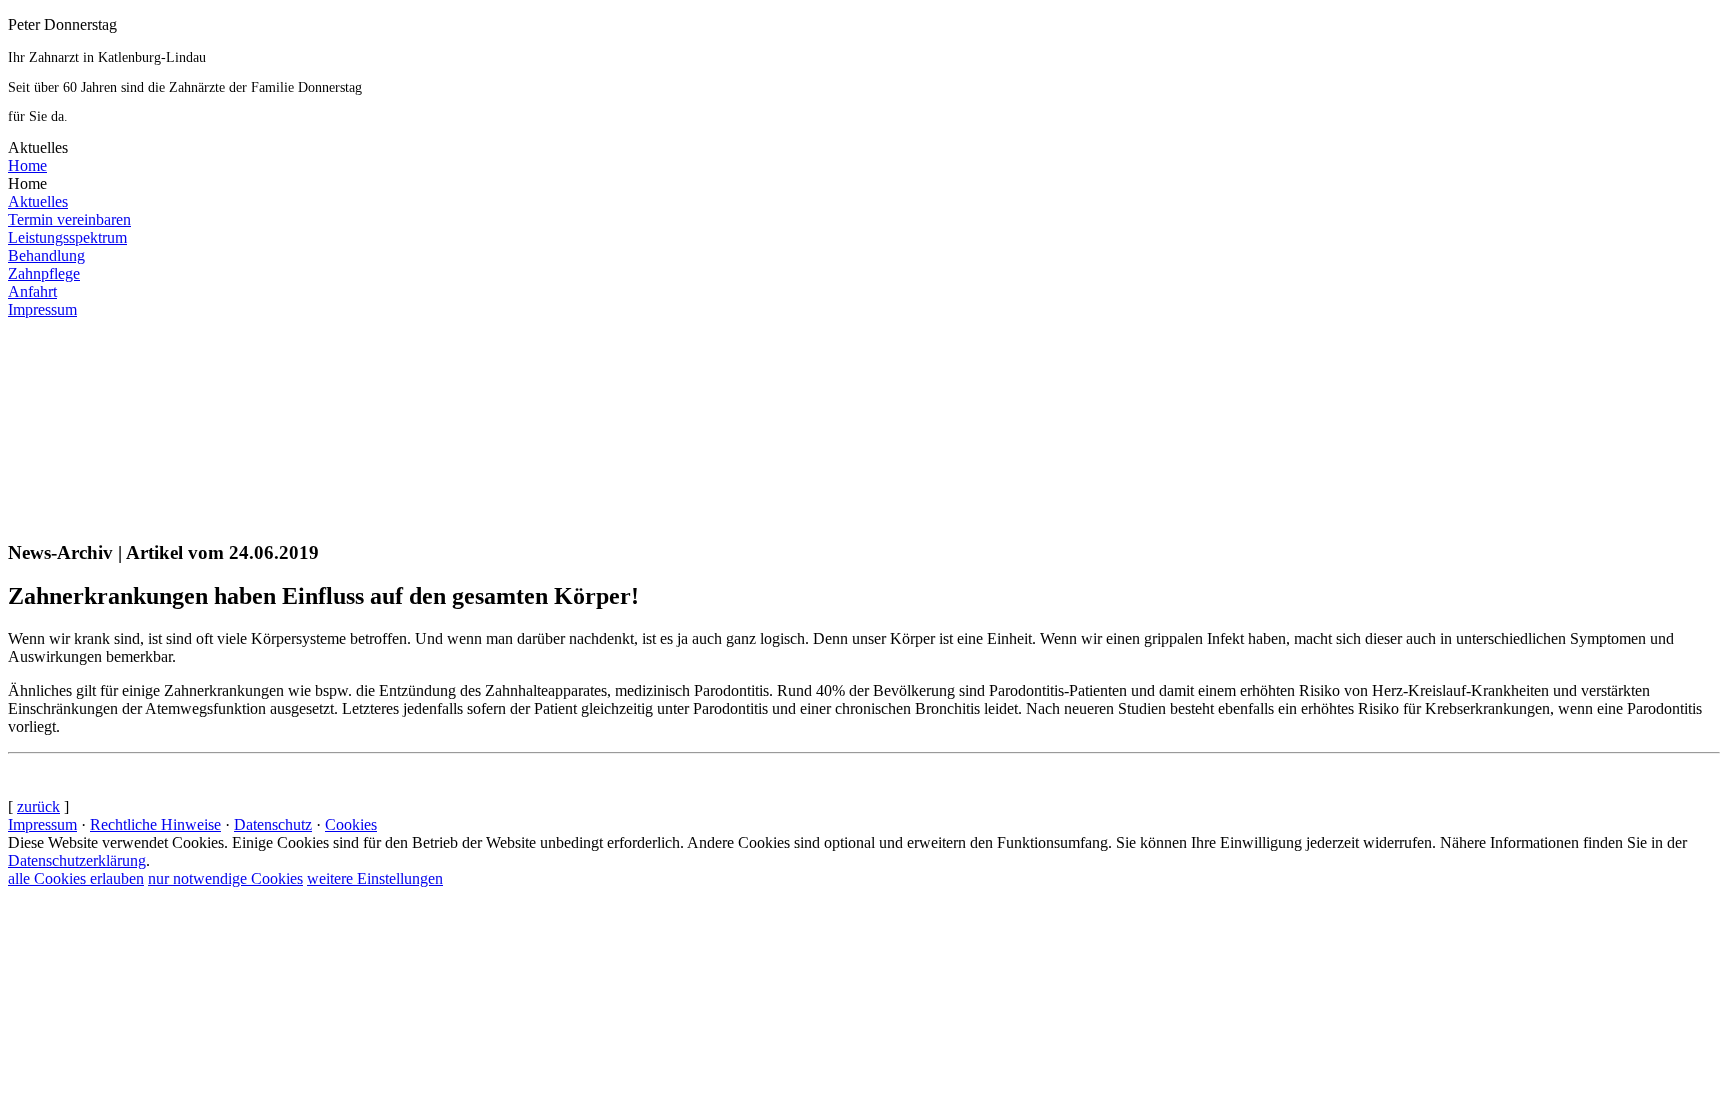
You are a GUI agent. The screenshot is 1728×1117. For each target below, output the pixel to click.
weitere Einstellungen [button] (375, 878)
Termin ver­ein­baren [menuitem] (69, 219)
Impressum (42, 824)
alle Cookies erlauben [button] (76, 878)
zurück (38, 806)
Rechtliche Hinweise (155, 824)
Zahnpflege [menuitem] (44, 273)
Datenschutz (273, 824)
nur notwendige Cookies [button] (225, 878)
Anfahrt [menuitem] (32, 291)
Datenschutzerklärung (77, 860)
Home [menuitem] (27, 165)
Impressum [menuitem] (42, 309)
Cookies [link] (351, 824)
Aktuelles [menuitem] (38, 201)
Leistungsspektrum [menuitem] (67, 237)
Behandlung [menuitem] (46, 255)
